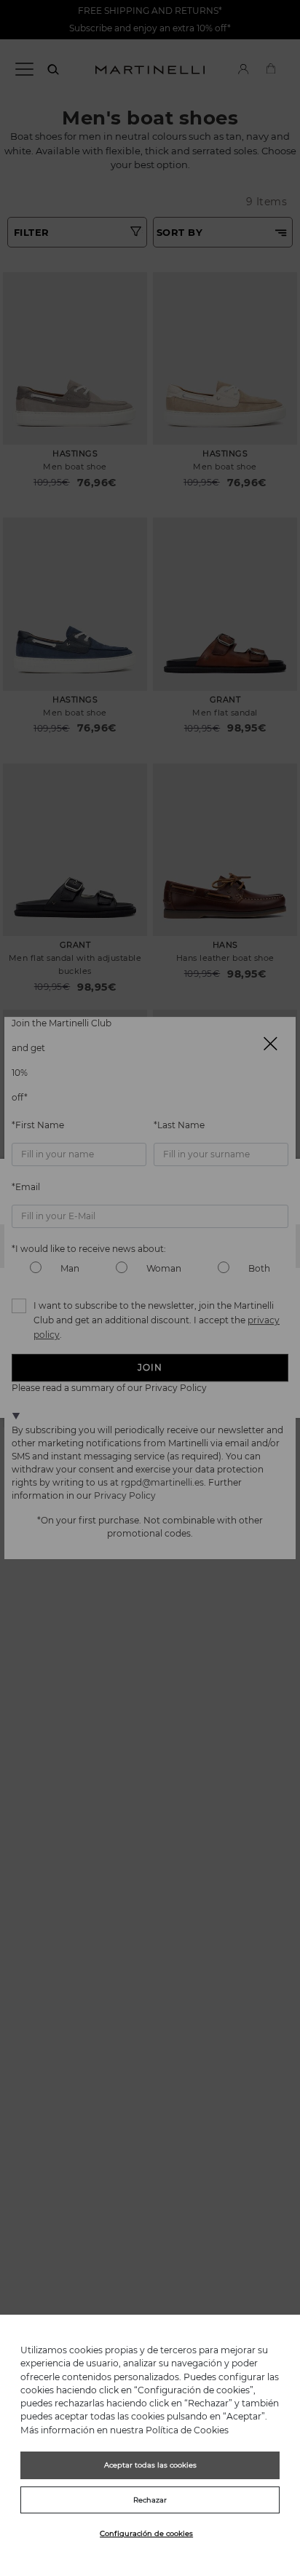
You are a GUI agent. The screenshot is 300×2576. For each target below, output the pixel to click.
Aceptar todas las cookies (150, 2465)
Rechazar (150, 2500)
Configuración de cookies (146, 2533)
